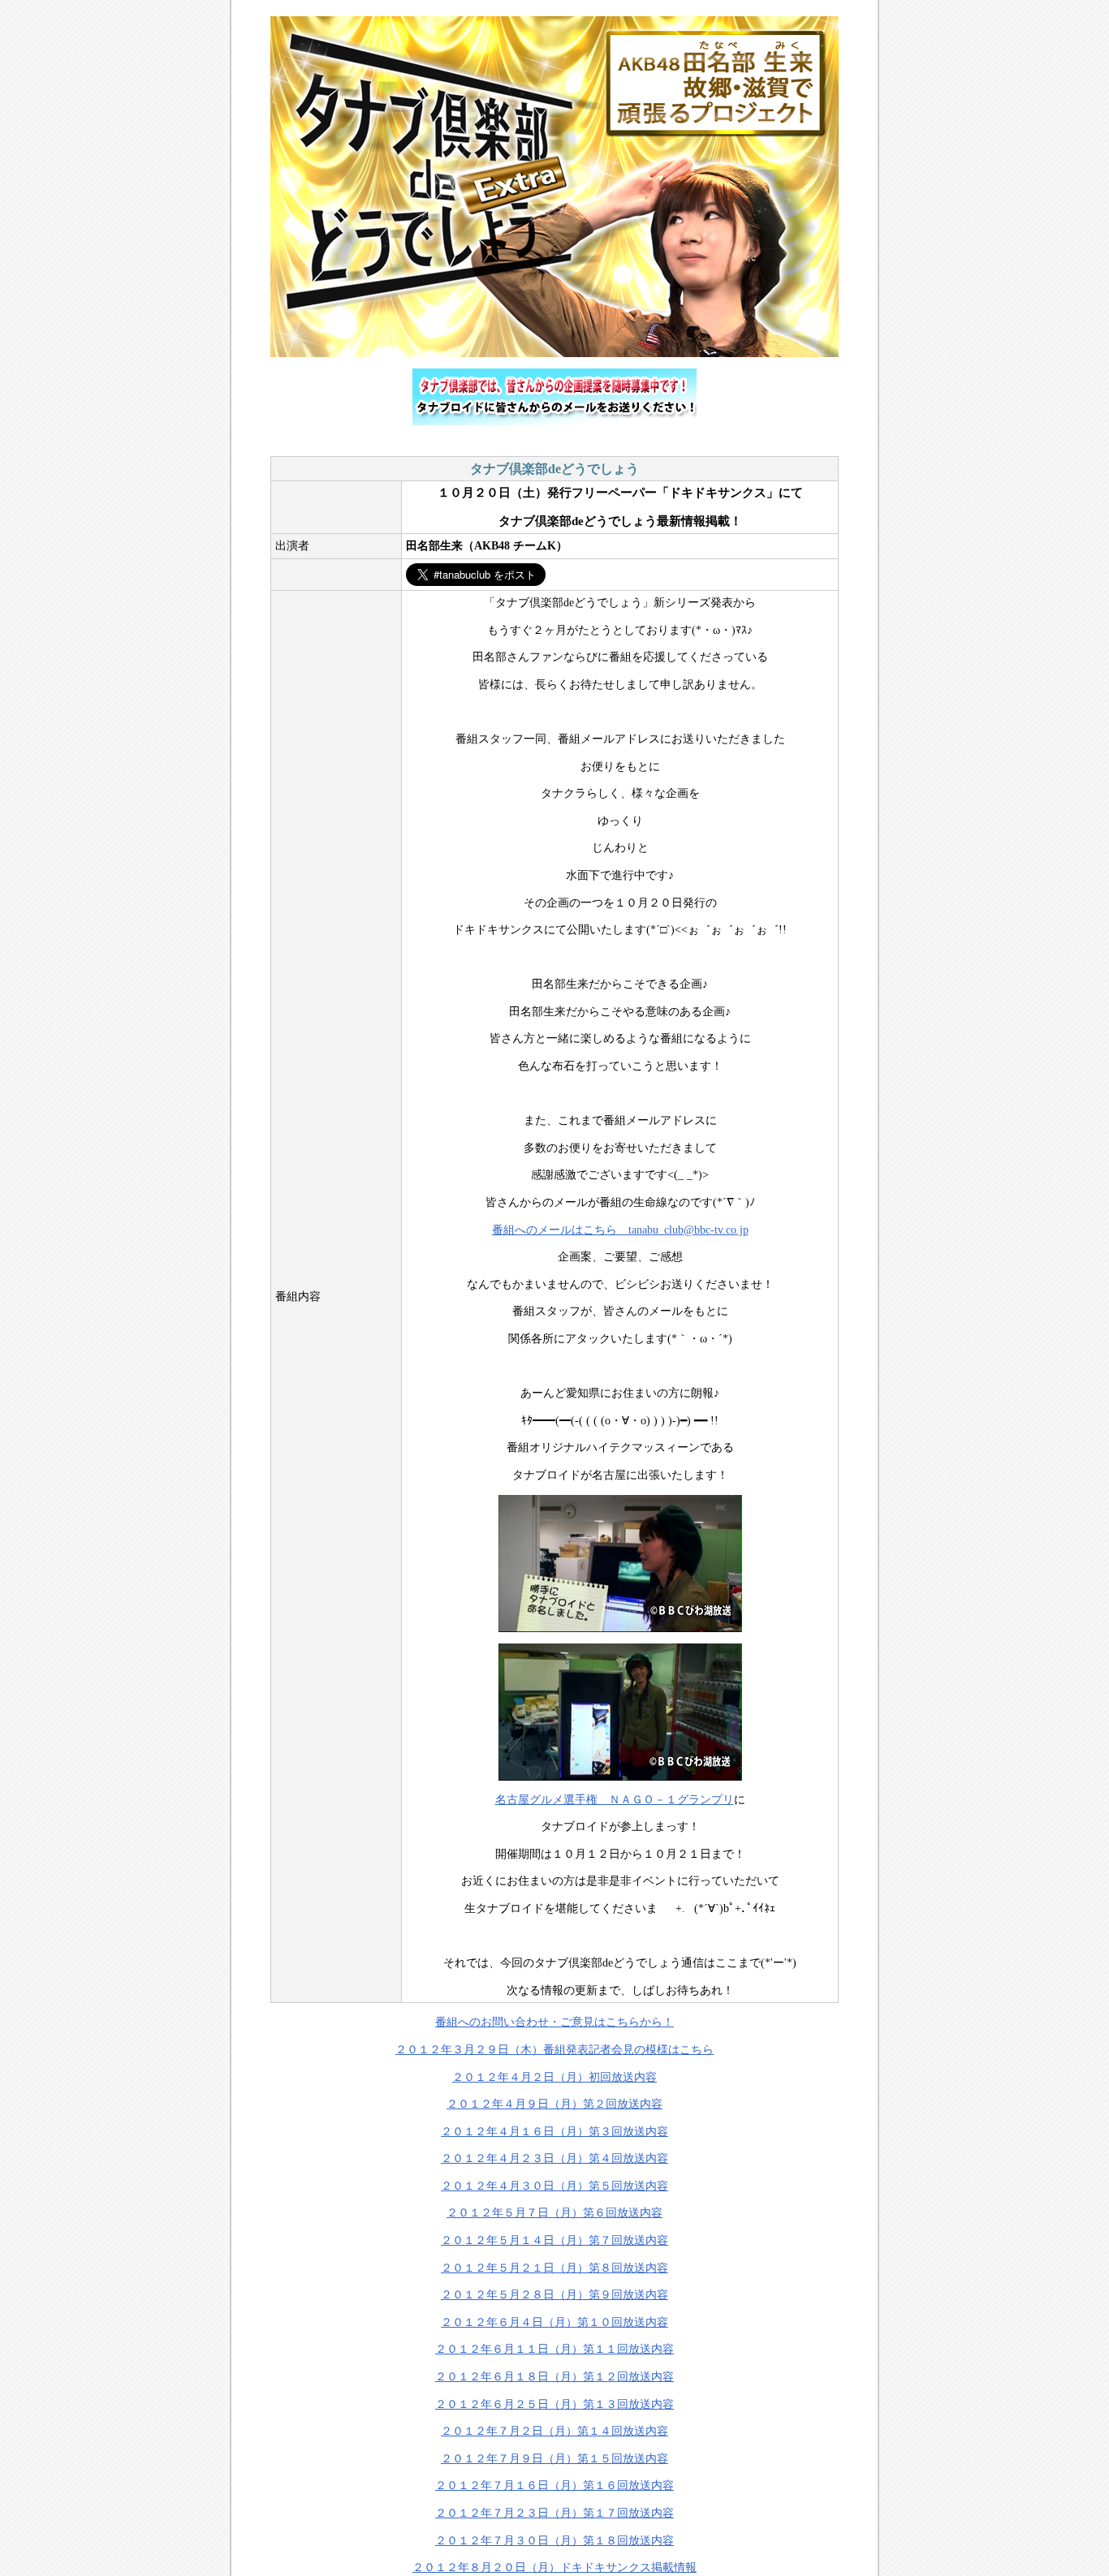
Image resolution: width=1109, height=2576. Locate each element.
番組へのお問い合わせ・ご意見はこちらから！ (554, 2022)
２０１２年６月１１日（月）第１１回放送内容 (554, 2349)
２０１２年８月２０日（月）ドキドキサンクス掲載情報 (554, 2567)
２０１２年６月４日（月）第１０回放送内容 (554, 2322)
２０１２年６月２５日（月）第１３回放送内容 (554, 2404)
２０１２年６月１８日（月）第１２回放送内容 (554, 2377)
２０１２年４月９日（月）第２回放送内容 (554, 2104)
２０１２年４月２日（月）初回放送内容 (554, 2077)
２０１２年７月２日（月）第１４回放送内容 (554, 2431)
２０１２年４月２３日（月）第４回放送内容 (554, 2158)
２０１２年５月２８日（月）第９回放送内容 (554, 2295)
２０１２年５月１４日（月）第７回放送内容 (554, 2240)
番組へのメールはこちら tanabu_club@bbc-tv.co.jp (620, 1230)
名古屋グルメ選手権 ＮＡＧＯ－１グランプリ (615, 1800)
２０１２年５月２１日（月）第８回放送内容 (554, 2268)
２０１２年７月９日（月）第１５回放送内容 (554, 2459)
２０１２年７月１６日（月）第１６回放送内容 (554, 2486)
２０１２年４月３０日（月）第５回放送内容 (554, 2186)
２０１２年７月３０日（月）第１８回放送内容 (554, 2541)
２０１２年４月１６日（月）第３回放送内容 (554, 2132)
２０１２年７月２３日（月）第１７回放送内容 (554, 2513)
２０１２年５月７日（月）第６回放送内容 (554, 2213)
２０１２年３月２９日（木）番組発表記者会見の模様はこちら (554, 2050)
